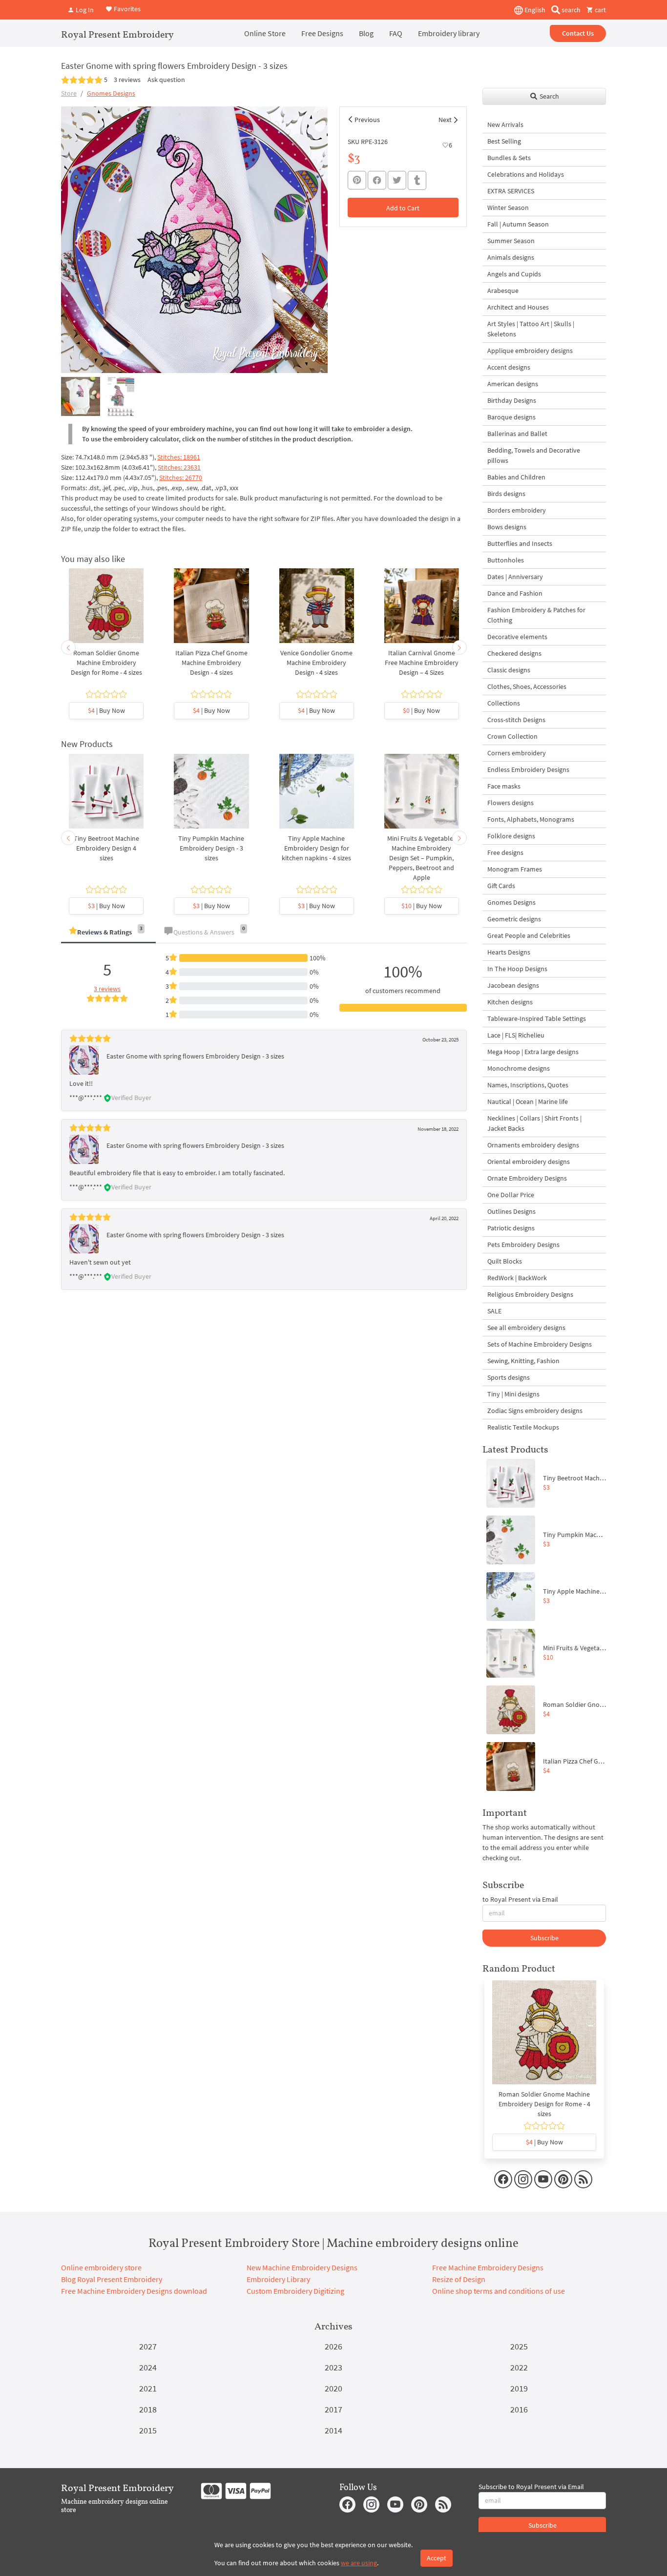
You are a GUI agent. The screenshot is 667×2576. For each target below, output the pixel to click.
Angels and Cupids (514, 274)
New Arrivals (505, 125)
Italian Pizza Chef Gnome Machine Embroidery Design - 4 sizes (211, 663)
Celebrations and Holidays (526, 174)
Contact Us (578, 33)
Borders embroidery (517, 510)
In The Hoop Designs (517, 969)
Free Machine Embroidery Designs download (134, 2291)
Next (445, 120)
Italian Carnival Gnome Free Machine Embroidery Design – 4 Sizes (422, 663)
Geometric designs (514, 919)
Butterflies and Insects (520, 543)
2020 (333, 2388)
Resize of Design (459, 2279)
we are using (359, 2563)
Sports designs (509, 1377)
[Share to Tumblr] (417, 180)
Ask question (166, 80)
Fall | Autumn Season (518, 224)
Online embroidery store (101, 2267)
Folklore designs (511, 836)
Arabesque (503, 291)
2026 (333, 2346)
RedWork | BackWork (517, 1278)
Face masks (504, 786)
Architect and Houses (518, 307)
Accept (437, 2558)
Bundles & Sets (509, 158)
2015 (148, 2430)
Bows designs (507, 527)
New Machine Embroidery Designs (302, 2267)
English (534, 10)
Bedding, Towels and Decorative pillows (534, 455)
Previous (367, 120)
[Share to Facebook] (377, 180)
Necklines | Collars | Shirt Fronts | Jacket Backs (534, 1123)
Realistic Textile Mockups (523, 1427)
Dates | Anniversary (515, 577)
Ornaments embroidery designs (533, 1145)
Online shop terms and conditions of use (499, 2291)
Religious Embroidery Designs (530, 1294)
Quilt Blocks (505, 1261)
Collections (504, 703)
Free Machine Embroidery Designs (488, 2267)
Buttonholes (506, 560)
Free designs (505, 852)
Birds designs (506, 494)
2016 (519, 2409)
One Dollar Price (511, 1195)
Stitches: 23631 (179, 467)
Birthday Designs (512, 400)
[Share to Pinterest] (357, 180)
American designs (513, 384)
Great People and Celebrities (529, 935)
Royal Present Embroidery (117, 34)
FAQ (396, 33)
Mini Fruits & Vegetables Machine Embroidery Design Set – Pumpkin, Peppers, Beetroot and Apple (422, 858)
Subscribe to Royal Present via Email (531, 2487)
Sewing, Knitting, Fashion (523, 1361)
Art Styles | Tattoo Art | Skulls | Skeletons (531, 329)
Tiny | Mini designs (513, 1394)
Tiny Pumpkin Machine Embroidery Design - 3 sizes (211, 848)
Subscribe (544, 1938)
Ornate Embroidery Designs (527, 1178)
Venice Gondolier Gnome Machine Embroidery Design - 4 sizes (316, 663)
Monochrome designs (519, 1068)
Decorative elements (517, 637)
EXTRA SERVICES (511, 191)
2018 (148, 2409)
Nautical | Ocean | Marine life (528, 1101)
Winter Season (508, 208)
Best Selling (504, 141)
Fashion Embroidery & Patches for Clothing (536, 615)
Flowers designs (511, 803)
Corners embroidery (517, 753)
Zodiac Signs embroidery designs (535, 1411)
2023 (333, 2367)
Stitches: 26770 (181, 478)
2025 (519, 2346)
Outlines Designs (511, 1211)
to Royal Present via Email (520, 1899)
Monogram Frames (515, 869)
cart (600, 10)
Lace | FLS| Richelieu (516, 1035)
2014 (333, 2430)
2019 (519, 2388)
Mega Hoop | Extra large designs (533, 1052)
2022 (519, 2367)
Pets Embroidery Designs (523, 1245)
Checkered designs (514, 653)
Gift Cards (501, 886)
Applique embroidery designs (530, 351)
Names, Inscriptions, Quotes (528, 1085)
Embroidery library (449, 33)
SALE (494, 1311)
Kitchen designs (510, 1002)
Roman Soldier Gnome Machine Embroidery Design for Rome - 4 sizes (106, 663)
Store (69, 93)
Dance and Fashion (515, 593)
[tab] (108, 933)
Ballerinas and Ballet (517, 434)
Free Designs (322, 33)
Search (549, 96)
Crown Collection (512, 736)
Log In (84, 10)
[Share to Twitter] (397, 180)
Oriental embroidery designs (529, 1162)
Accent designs (509, 367)
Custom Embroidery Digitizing (295, 2291)
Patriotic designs (511, 1228)
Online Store (265, 33)
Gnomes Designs (111, 93)
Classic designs (509, 670)
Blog (366, 33)
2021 (148, 2388)
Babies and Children (516, 477)
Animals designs (511, 257)
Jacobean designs (513, 985)
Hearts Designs (509, 952)
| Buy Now (106, 710)
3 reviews (127, 80)
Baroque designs (511, 417)
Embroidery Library (278, 2279)
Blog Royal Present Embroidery (112, 2279)
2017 (333, 2409)
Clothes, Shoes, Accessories (527, 686)
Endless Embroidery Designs (528, 769)
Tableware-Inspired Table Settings (537, 1018)
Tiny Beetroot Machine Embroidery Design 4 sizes (106, 848)
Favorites (126, 9)
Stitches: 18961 (179, 457)
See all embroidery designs (526, 1328)
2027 (148, 2346)
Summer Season (511, 241)
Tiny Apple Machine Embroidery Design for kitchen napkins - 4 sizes (316, 848)
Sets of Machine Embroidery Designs (540, 1344)
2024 (148, 2367)
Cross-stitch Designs (516, 720)
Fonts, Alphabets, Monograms (531, 819)
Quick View (106, 611)
